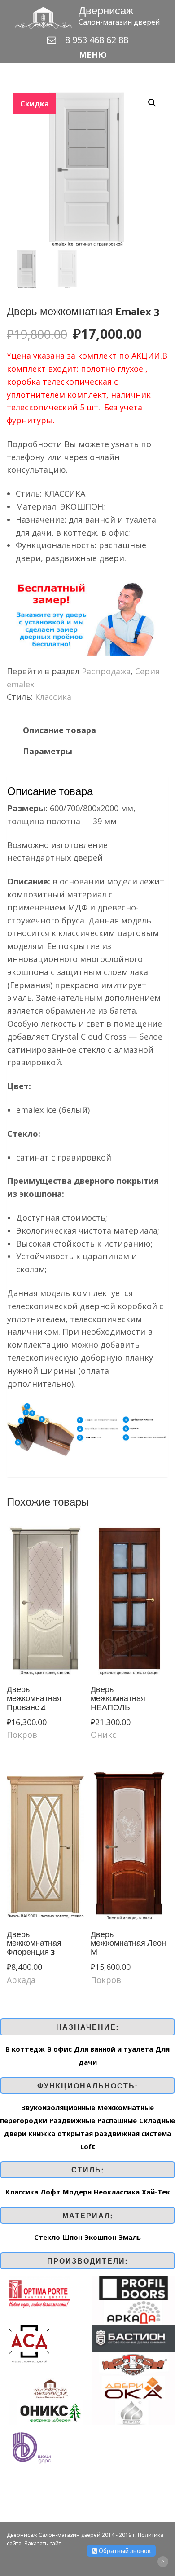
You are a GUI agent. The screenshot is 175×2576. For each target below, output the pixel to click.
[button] (87, 55)
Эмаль (130, 2237)
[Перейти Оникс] (50, 2412)
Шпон (72, 2237)
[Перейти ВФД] (133, 2363)
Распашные (117, 2120)
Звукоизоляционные (58, 2107)
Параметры (48, 751)
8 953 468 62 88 (97, 40)
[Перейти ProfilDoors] (133, 2287)
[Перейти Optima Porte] (39, 2292)
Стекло (47, 2237)
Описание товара (59, 730)
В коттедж (25, 2049)
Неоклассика (117, 2192)
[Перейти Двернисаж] (50, 2387)
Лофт (50, 2192)
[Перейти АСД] (29, 2343)
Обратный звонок (124, 2551)
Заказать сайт (43, 2543)
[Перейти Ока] (133, 2387)
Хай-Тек (156, 2192)
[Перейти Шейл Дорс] (31, 2447)
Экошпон (100, 2237)
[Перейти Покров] (133, 2412)
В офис (59, 2049)
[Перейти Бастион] (133, 2337)
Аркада (21, 1980)
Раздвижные (72, 2120)
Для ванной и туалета (114, 2049)
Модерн (77, 2192)
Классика (53, 697)
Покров (22, 1735)
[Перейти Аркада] (133, 2312)
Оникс (103, 1735)
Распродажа (106, 671)
